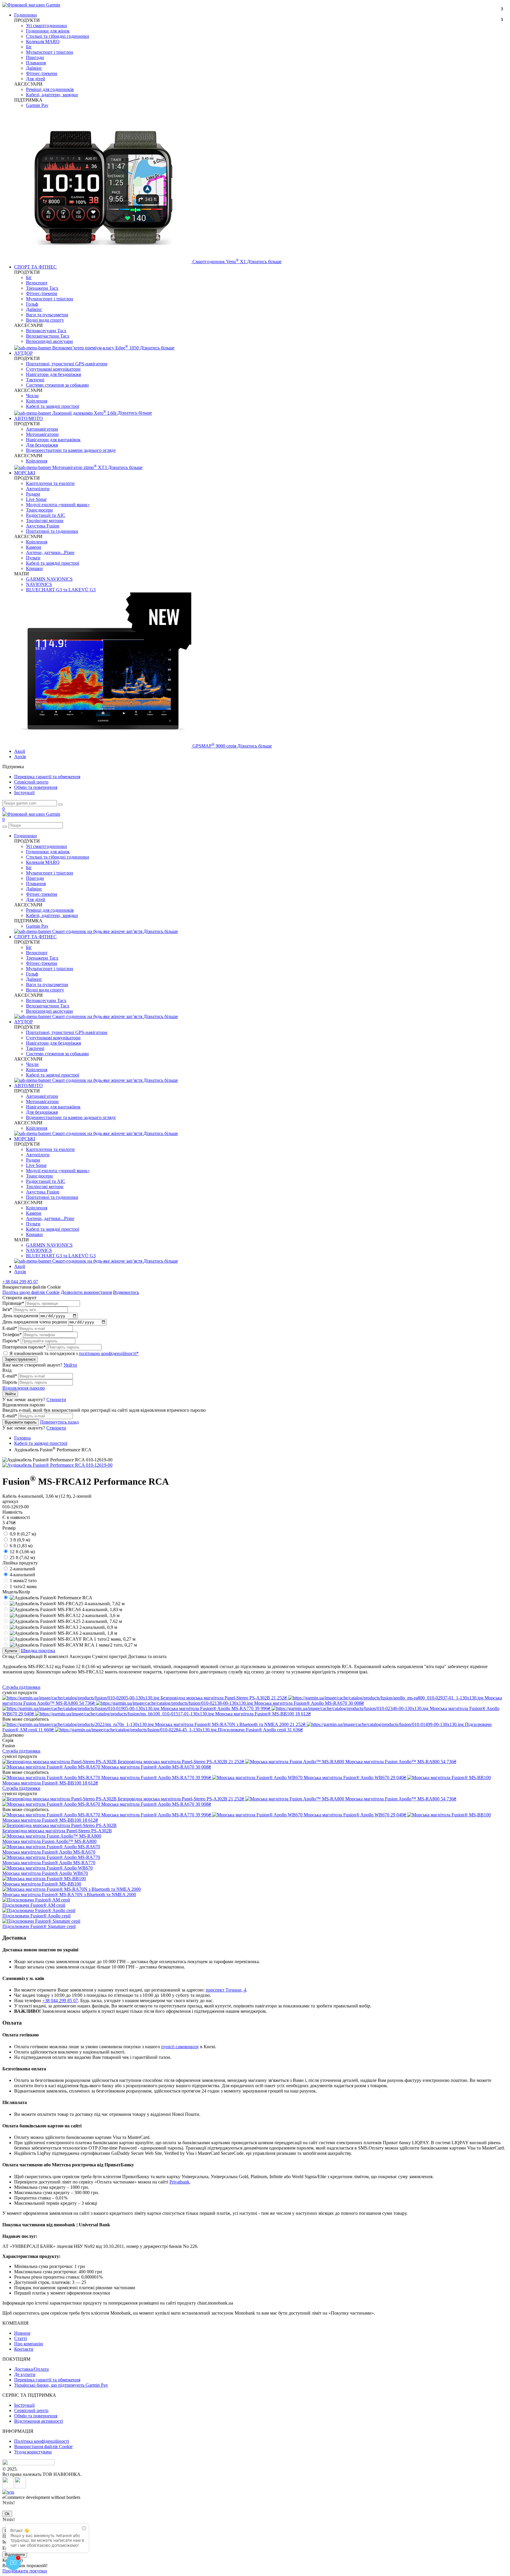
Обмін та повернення (36, 787)
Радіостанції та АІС (46, 515)
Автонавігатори (42, 429)
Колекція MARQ (43, 41)
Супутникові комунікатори (53, 369)
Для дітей (36, 79)
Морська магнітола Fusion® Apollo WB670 (45, 1873)
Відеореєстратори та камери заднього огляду (71, 450)
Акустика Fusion (43, 526)
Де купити (25, 2374)
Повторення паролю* (24, 1347)
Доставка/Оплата (31, 2369)
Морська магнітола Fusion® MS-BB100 (42, 1884)
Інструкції (24, 793)
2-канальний (22, 1569)
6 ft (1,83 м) (21, 1546)
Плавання (36, 63)
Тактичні (35, 380)
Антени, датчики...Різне (50, 552)
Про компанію (29, 2344)
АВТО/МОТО (28, 418)
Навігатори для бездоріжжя (53, 374)
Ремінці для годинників (50, 89)
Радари (33, 494)
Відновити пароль (21, 1422)
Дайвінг (34, 68)
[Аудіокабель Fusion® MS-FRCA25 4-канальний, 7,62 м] (67, 1604)
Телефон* (12, 1335)
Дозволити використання (86, 1292)
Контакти (24, 2349)
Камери (34, 547)
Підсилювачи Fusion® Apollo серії (36, 1916)
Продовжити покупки (25, 2571)
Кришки (34, 568)
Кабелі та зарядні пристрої (53, 406)
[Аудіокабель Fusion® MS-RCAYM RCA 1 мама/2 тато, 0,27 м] (73, 1645)
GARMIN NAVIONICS (49, 579)
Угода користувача (33, 2452)
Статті (21, 2338)
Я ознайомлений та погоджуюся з (74, 1353)
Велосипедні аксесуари (49, 341)
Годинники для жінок (48, 31)
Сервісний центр (31, 782)
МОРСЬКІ (25, 473)
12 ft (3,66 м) (22, 1552)
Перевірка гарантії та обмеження (47, 777)
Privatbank (179, 2182)
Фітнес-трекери (42, 73)
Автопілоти (38, 489)
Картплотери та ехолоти (50, 483)
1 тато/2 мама (23, 1586)
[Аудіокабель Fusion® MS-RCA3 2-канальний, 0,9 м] (63, 1627)
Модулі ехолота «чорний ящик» (58, 505)
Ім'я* (7, 1309)
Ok (7, 2514)
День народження (20, 1316)
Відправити (15, 2555)
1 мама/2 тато (23, 1581)
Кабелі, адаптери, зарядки (52, 95)
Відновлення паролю (24, 1388)
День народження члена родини (35, 1322)
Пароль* (11, 1341)
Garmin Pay (37, 105)
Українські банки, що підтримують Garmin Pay (61, 2385)
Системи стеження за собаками (57, 385)
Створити (56, 1399)
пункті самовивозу (180, 2047)
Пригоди (35, 57)
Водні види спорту (45, 320)
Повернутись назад (59, 1422)
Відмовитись (126, 1292)
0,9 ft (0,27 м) (23, 1534)
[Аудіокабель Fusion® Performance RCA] (51, 1598)
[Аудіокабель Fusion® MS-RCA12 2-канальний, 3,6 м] (65, 1615)
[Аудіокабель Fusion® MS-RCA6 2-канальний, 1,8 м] (63, 1633)
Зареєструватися (20, 1359)
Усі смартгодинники (46, 26)
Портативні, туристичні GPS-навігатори (67, 364)
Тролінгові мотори (45, 521)
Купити (11, 1651)
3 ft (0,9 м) (20, 1540)
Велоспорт (37, 283)
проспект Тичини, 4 (226, 1990)
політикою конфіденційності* (109, 1353)
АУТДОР (23, 353)
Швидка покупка (38, 1651)
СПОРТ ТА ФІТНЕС (35, 267)
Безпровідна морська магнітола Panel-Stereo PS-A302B (57, 1831)
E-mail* (10, 1328)
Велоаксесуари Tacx (46, 331)
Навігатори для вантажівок (53, 440)
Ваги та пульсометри (47, 315)
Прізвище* (13, 1303)
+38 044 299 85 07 (20, 1282)
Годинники (26, 15)
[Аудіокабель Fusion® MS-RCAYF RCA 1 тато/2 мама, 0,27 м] (73, 1639)
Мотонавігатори (42, 434)
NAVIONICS (39, 584)
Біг (29, 47)
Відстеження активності (39, 2421)
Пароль (10, 1382)
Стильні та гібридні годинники (58, 36)
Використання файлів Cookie (43, 2446)
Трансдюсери (39, 510)
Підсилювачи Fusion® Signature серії (39, 1926)
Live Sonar (36, 499)
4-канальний (22, 1575)
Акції (20, 751)
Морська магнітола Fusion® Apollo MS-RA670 (49, 1852)
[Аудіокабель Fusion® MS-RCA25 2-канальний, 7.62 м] (66, 1621)
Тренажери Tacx (42, 288)
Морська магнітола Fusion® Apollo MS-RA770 (49, 1863)
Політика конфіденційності (42, 2441)
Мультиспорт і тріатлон (50, 52)
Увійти (70, 1365)
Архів (20, 757)
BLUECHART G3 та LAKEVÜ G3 (61, 590)
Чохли (32, 396)
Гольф (32, 304)
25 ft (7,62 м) (22, 1558)
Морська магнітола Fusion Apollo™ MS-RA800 (49, 1841)
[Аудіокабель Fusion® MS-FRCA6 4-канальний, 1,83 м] (66, 1609)
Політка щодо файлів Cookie (31, 1292)
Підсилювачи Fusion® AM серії (34, 1905)
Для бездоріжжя (42, 445)
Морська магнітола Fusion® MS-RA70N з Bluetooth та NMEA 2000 (69, 1894)
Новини (22, 2333)
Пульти (33, 558)
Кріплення (37, 401)
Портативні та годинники (52, 531)
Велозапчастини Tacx (48, 336)
